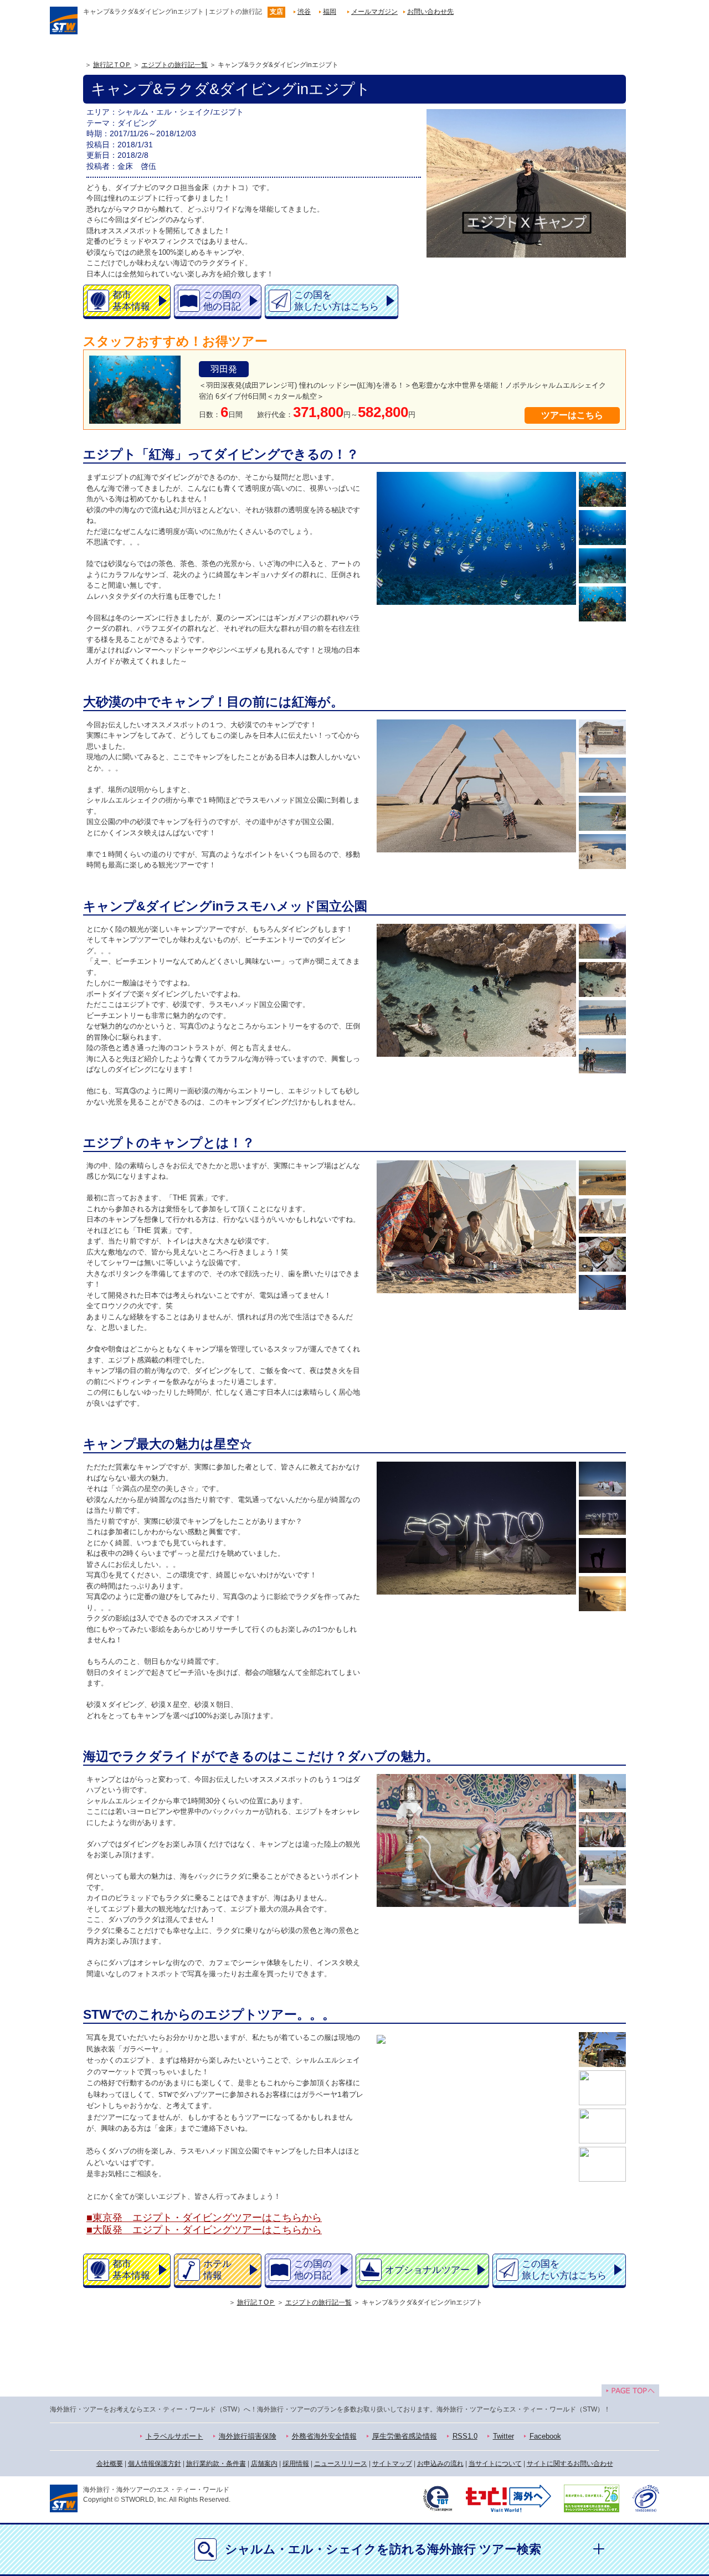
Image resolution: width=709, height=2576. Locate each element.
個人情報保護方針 (155, 2464)
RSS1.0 (465, 2436)
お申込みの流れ (440, 2464)
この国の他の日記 (222, 301)
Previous (379, 547)
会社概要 (110, 2464)
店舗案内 (264, 2464)
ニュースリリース (341, 2464)
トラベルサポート (174, 2436)
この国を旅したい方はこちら (336, 301)
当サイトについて (495, 2464)
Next (574, 547)
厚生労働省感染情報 (405, 2436)
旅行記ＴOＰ (112, 65)
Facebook (545, 2436)
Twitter (504, 2436)
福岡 (330, 12)
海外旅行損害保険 (248, 2436)
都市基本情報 (131, 301)
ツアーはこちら (572, 415)
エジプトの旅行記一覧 (174, 65)
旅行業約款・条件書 (216, 2464)
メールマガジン (374, 12)
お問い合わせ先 (430, 12)
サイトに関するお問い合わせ (570, 2464)
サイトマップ (392, 2464)
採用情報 (296, 2464)
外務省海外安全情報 (324, 2436)
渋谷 (304, 12)
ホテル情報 (217, 2270)
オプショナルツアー (427, 2270)
